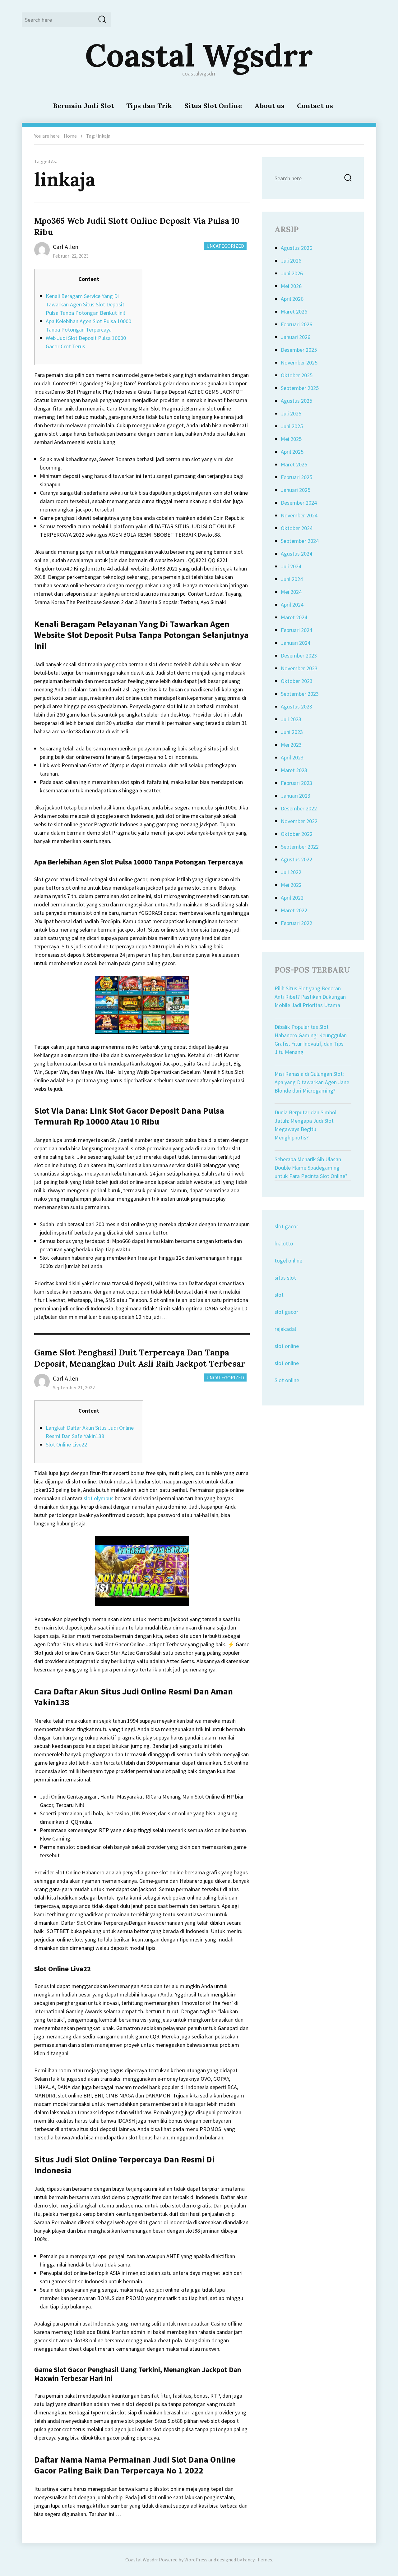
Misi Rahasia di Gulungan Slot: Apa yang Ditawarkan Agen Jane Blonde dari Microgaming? (312, 1082)
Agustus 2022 (296, 859)
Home (70, 136)
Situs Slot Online (213, 106)
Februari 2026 (296, 324)
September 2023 (300, 694)
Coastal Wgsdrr (199, 55)
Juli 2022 (291, 872)
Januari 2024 (296, 643)
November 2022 (299, 821)
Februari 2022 (296, 923)
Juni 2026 (292, 273)
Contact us (315, 106)
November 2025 (299, 362)
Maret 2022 (294, 910)
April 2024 (292, 605)
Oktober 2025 (297, 375)
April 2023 (292, 757)
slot (279, 1295)
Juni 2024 (292, 579)
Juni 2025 (292, 426)
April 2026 (292, 299)
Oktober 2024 (297, 528)
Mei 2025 (291, 439)
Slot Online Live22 (66, 1444)
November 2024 (299, 515)
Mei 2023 (291, 745)
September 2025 (300, 388)
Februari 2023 (296, 783)
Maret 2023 (294, 770)
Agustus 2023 (296, 706)
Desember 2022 (299, 808)
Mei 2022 (291, 885)
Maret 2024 (294, 617)
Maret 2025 (294, 464)
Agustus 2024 (296, 554)
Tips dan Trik (149, 106)
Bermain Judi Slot (83, 106)
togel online (288, 1260)
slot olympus (99, 1498)
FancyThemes (257, 2560)
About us (269, 106)
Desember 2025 (299, 350)
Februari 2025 (296, 477)
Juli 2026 (291, 261)
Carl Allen (66, 247)
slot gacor (286, 1226)
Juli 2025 (291, 413)
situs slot (285, 1278)
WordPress (196, 2560)
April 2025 (292, 452)
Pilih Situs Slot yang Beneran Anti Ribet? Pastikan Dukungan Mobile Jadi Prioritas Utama (310, 997)
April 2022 (292, 898)
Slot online (287, 1380)
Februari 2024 (296, 630)
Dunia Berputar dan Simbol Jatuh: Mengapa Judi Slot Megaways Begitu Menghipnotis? (305, 1125)
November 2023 (299, 668)
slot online (287, 1346)
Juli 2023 (291, 719)
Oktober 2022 (297, 834)
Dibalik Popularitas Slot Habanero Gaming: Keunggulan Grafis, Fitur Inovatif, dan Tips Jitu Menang (311, 1039)
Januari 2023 (296, 796)
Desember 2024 (299, 503)
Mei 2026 (291, 286)
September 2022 (300, 847)
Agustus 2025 (296, 401)
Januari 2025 (296, 490)
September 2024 (300, 541)
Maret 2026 (294, 312)
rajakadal (285, 1329)
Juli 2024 (291, 566)
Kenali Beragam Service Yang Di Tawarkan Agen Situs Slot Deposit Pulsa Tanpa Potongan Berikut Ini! (86, 304)
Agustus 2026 (296, 248)
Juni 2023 (292, 732)
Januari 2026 (296, 337)
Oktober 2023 (297, 681)
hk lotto (284, 1243)
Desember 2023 (299, 655)
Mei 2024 (291, 592)
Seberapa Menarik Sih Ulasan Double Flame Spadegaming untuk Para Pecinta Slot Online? (311, 1168)
